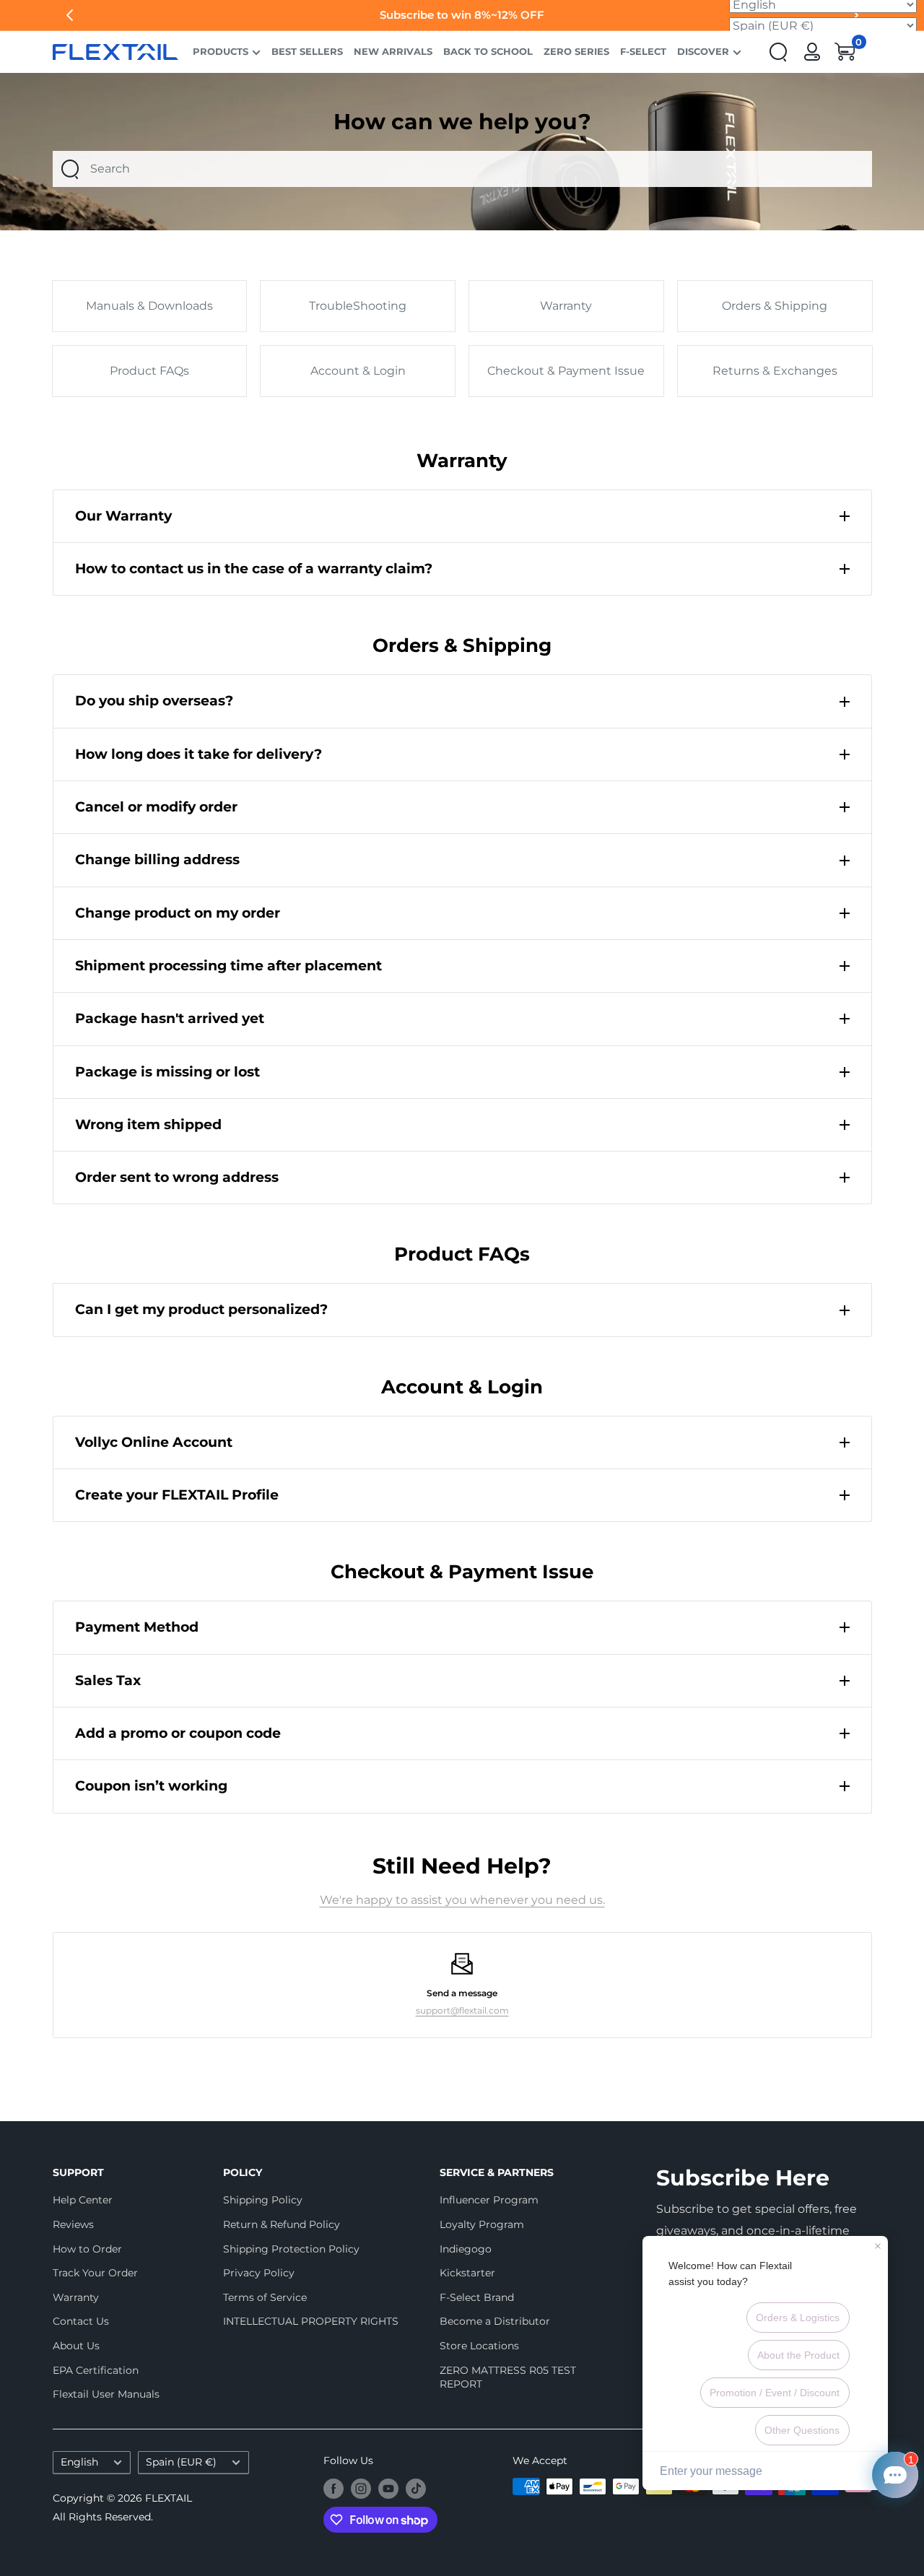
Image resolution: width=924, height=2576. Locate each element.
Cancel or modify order (156, 807)
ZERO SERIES (576, 52)
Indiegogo (466, 2249)
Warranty (76, 2297)
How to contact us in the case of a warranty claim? (254, 569)
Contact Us (81, 2321)
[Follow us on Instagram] (361, 2488)
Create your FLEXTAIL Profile (177, 1495)
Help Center (83, 2200)
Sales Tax (108, 1680)
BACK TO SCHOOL (488, 52)
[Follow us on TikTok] (416, 2488)
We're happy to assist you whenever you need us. (462, 1900)
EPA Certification (96, 2370)
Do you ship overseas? (154, 701)
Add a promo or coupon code (178, 1733)
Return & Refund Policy (282, 2224)
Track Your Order (95, 2273)
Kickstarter (467, 2273)
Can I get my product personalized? (201, 1309)
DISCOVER (703, 52)
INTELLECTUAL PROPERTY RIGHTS (306, 2321)
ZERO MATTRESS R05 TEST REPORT (508, 2377)
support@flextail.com (462, 2010)
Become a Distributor (495, 2321)
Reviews (73, 2224)
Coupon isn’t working (151, 1786)
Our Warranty (123, 516)
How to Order (87, 2249)
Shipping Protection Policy (291, 2249)
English (79, 2462)
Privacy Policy (259, 2273)
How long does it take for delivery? (199, 754)
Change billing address (157, 860)
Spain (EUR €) (181, 2462)
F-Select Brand (477, 2297)
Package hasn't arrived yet (170, 1018)
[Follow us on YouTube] (388, 2488)
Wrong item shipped (148, 1124)
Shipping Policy (263, 2200)
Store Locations (479, 2346)
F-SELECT (643, 52)
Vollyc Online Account (154, 1442)
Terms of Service (265, 2297)
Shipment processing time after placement (228, 966)
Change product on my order (178, 913)
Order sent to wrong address (177, 1177)
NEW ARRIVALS (393, 52)
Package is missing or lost (167, 1072)
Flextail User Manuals (106, 2394)
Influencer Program (489, 2200)
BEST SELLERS (307, 52)
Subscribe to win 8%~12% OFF (462, 15)
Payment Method (137, 1627)
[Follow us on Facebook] (334, 2488)
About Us (76, 2346)
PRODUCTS (221, 52)
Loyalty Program (482, 2224)
